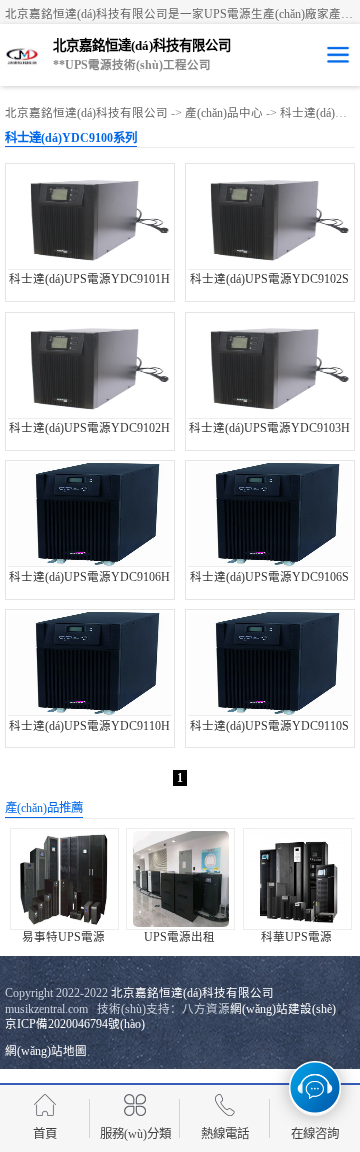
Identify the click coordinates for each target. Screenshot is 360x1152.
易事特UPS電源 (63, 937)
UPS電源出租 (179, 937)
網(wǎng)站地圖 (46, 1051)
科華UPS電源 (296, 937)
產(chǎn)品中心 (224, 113)
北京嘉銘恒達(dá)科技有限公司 (86, 113)
